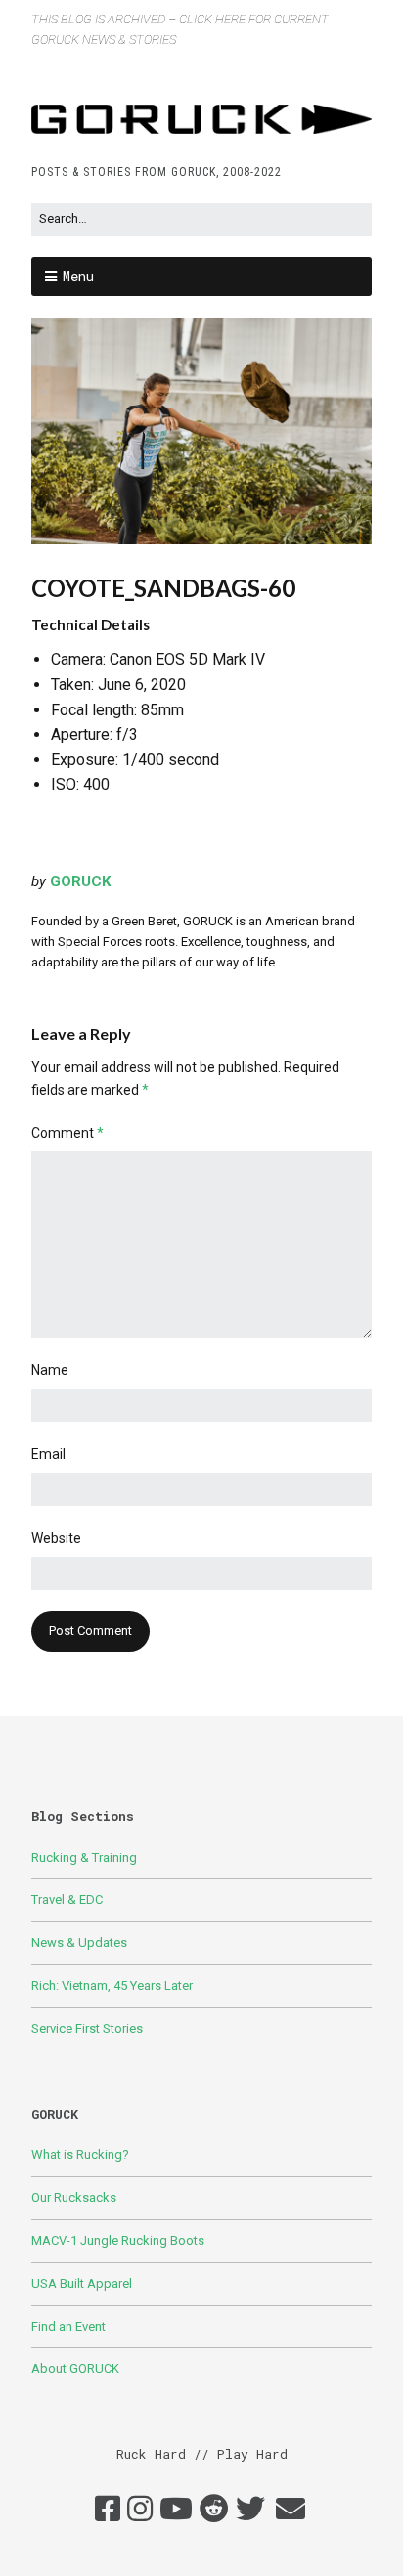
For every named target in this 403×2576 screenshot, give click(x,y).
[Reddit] (214, 2510)
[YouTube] (176, 2510)
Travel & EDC (67, 1899)
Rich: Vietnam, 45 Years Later (112, 1985)
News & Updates (79, 1942)
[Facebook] (108, 2510)
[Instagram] (140, 2510)
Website (56, 1538)
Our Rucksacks (74, 2197)
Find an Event (68, 2326)
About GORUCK (75, 2368)
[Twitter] (250, 2510)
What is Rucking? (80, 2154)
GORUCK (80, 881)
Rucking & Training (84, 1857)
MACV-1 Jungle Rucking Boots (118, 2240)
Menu (78, 276)
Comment (67, 1133)
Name (50, 1370)
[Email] (291, 2510)
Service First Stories (87, 2028)
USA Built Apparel (82, 2283)
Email (48, 1454)
